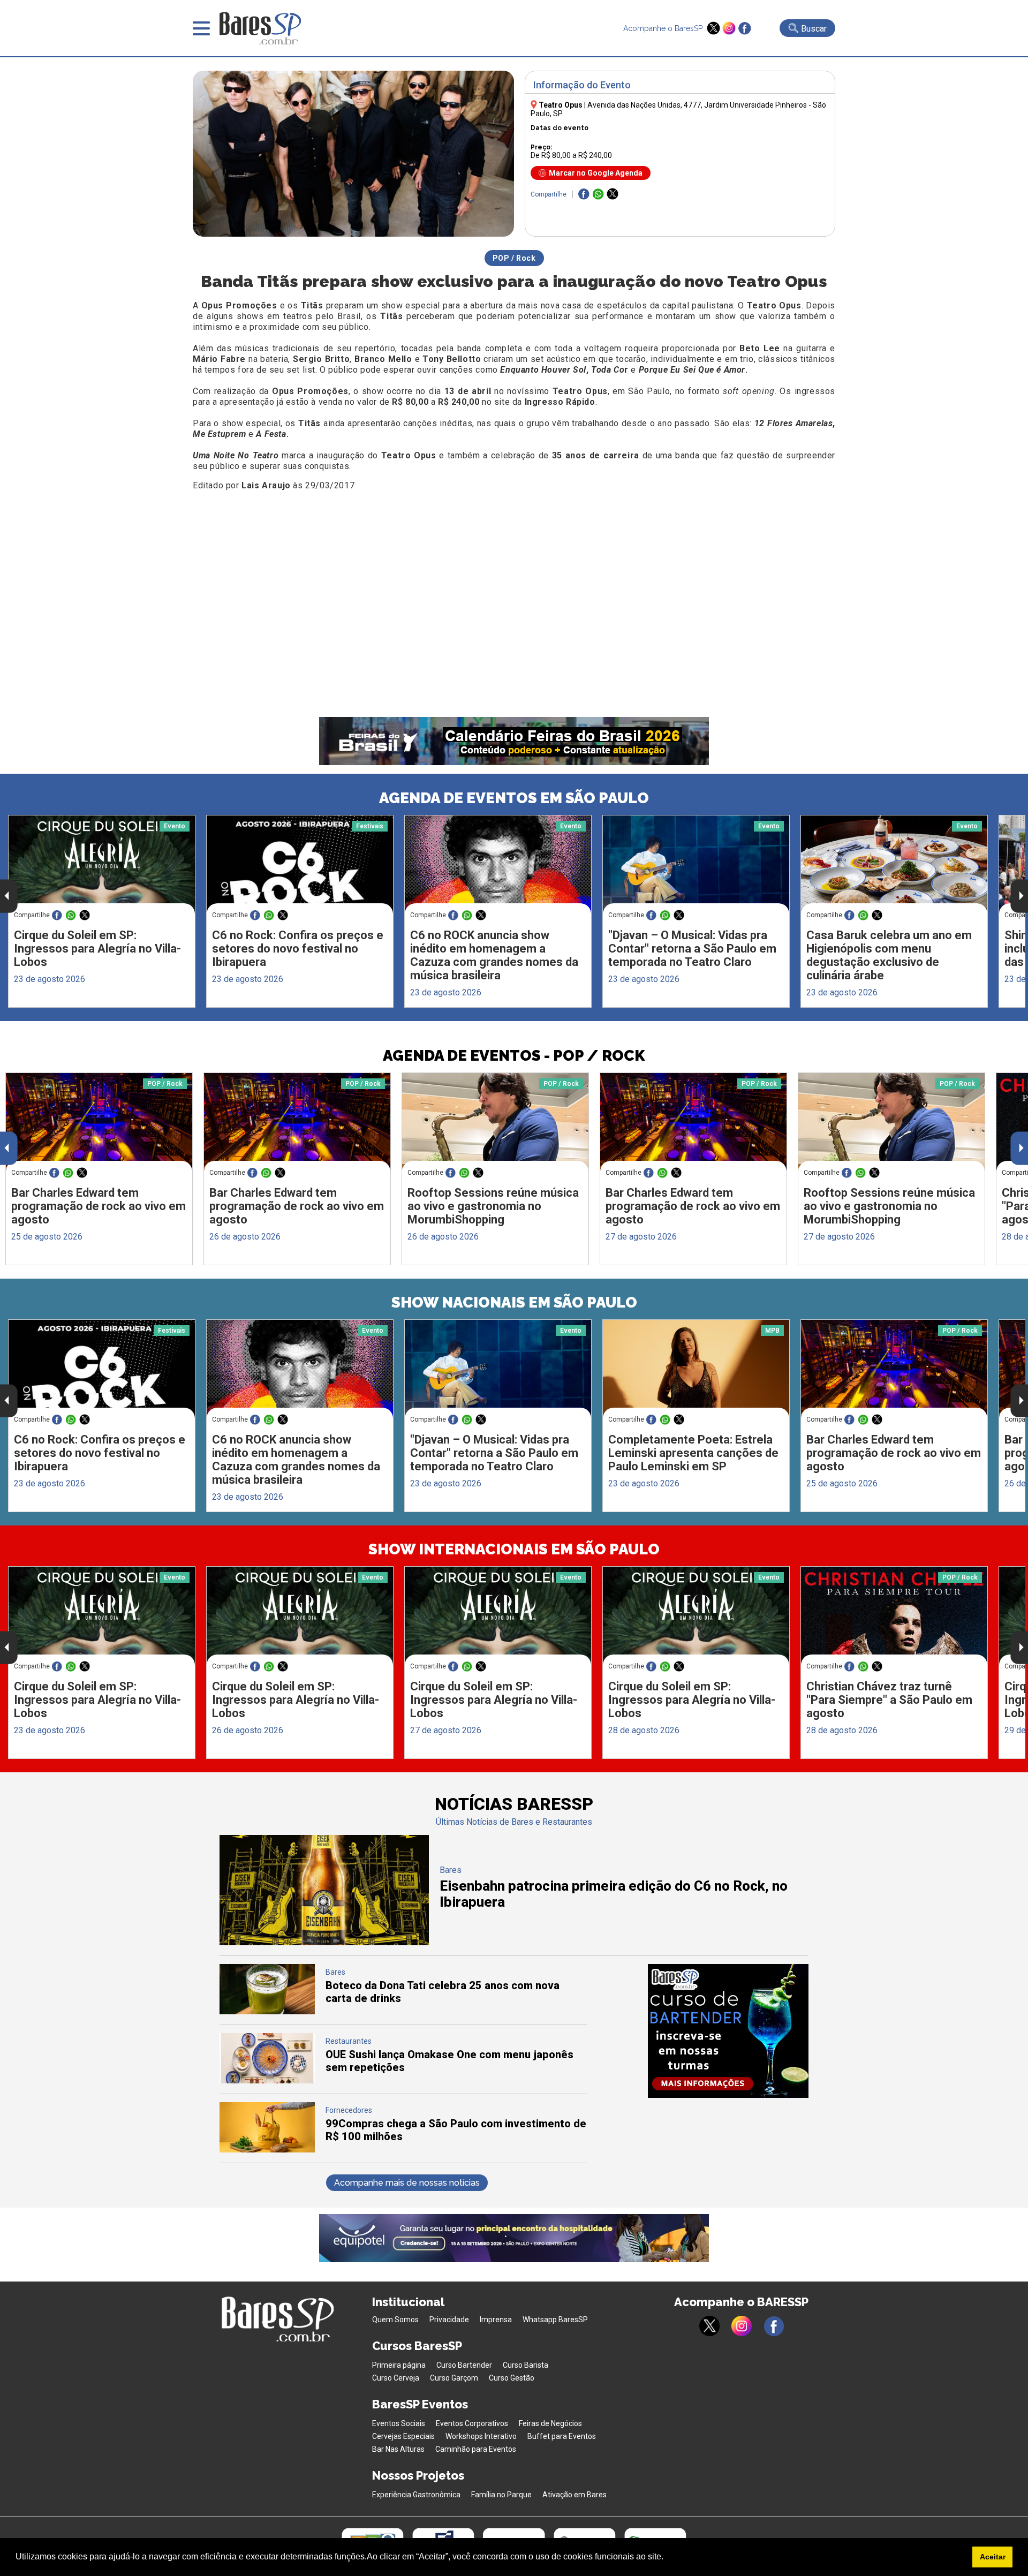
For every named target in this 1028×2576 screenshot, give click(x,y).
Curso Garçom (454, 2378)
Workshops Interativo (481, 2436)
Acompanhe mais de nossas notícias (407, 2183)
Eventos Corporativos (472, 2423)
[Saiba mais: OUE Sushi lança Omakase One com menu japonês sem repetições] (267, 2080)
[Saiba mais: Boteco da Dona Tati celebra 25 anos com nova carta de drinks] (267, 2011)
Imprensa (496, 2320)
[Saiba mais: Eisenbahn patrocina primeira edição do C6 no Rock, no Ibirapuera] (324, 1942)
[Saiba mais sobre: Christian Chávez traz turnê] (894, 1616)
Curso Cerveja (396, 2378)
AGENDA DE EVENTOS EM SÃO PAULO (514, 798)
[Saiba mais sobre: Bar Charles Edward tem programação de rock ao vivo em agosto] (99, 1122)
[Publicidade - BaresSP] (728, 2031)
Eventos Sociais (399, 2423)
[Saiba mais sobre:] (696, 864)
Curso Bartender (464, 2365)
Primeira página (399, 2365)
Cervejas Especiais (403, 2436)
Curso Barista (526, 2365)
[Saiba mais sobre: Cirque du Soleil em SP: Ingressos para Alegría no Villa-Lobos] (102, 864)
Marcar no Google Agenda (596, 173)
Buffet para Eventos (562, 2436)
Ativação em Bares (575, 2495)
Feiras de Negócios (550, 2423)
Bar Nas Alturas (398, 2449)
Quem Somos (395, 2320)
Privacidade (449, 2320)
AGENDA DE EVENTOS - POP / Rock (514, 1056)
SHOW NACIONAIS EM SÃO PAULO (514, 1302)
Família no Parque (501, 2495)
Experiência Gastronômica (416, 2495)
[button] (667, 2558)
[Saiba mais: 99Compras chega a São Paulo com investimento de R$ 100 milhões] (267, 2150)
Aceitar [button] (993, 2557)
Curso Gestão (512, 2378)
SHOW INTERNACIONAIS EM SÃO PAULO (514, 1549)
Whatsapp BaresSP (555, 2320)
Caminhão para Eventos (476, 2449)
